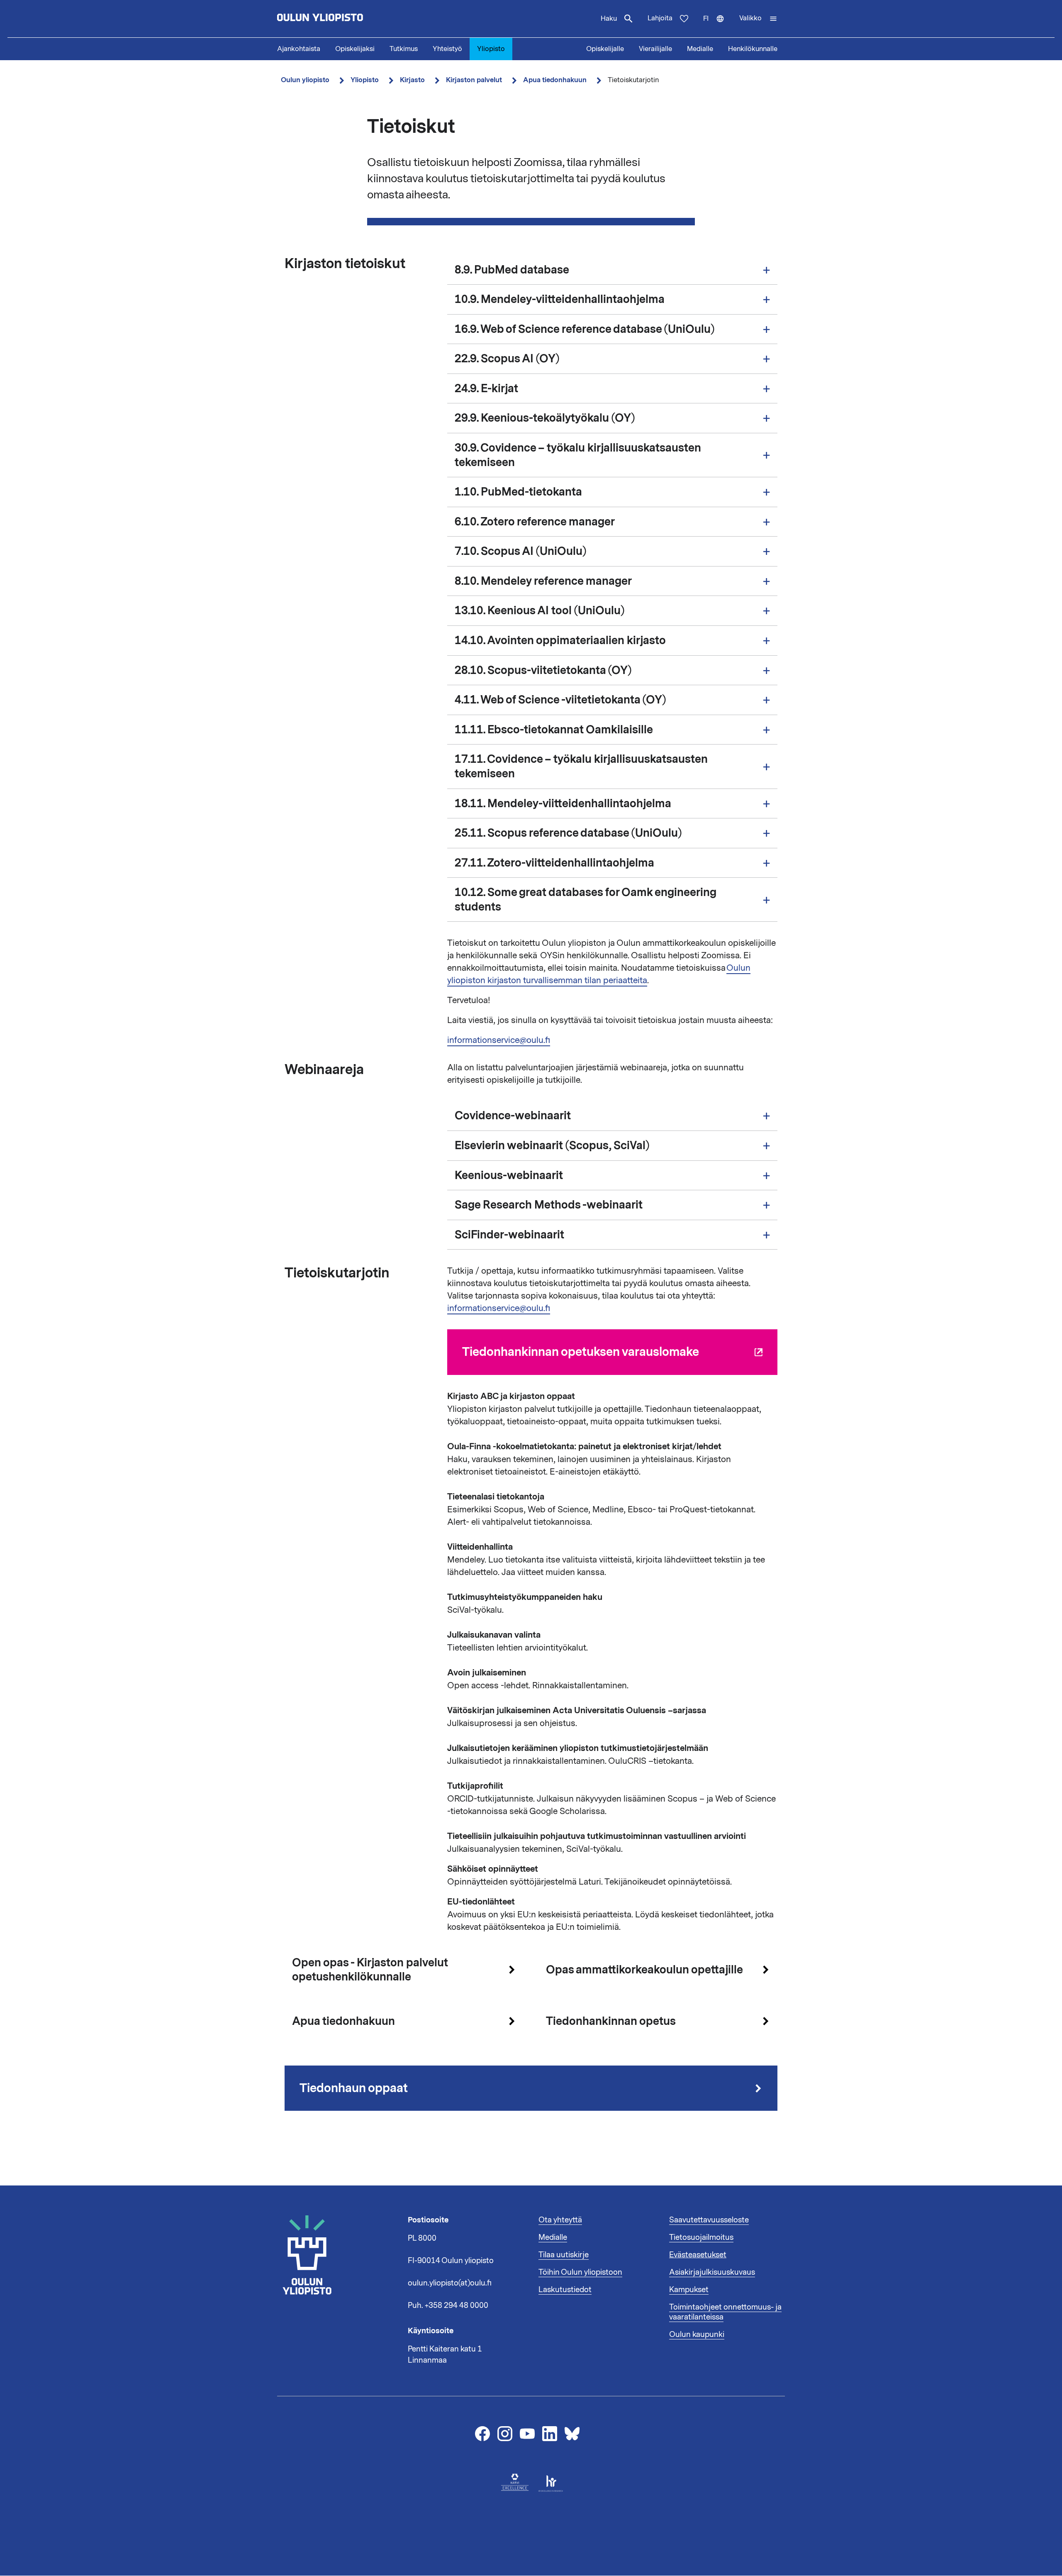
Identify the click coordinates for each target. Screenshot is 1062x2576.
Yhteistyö (447, 49)
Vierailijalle (655, 49)
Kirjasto (412, 80)
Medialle (700, 49)
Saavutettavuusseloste (709, 2220)
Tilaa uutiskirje (564, 2255)
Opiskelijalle (605, 49)
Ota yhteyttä (560, 2220)
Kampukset (689, 2290)
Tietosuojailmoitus (701, 2237)
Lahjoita (660, 18)
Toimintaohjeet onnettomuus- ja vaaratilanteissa (725, 2312)
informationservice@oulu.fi (499, 1040)
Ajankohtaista (299, 49)
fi (717, 26)
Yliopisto (491, 49)
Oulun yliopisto (305, 80)
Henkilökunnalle (753, 49)
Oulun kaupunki (697, 2334)
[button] (758, 19)
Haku (609, 19)
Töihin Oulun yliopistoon (580, 2272)
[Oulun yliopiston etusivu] (347, 19)
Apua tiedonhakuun (555, 80)
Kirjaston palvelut (474, 80)
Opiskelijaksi (355, 49)
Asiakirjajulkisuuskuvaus (712, 2272)
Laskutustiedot (565, 2290)
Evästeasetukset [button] (698, 2255)
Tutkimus (404, 49)
